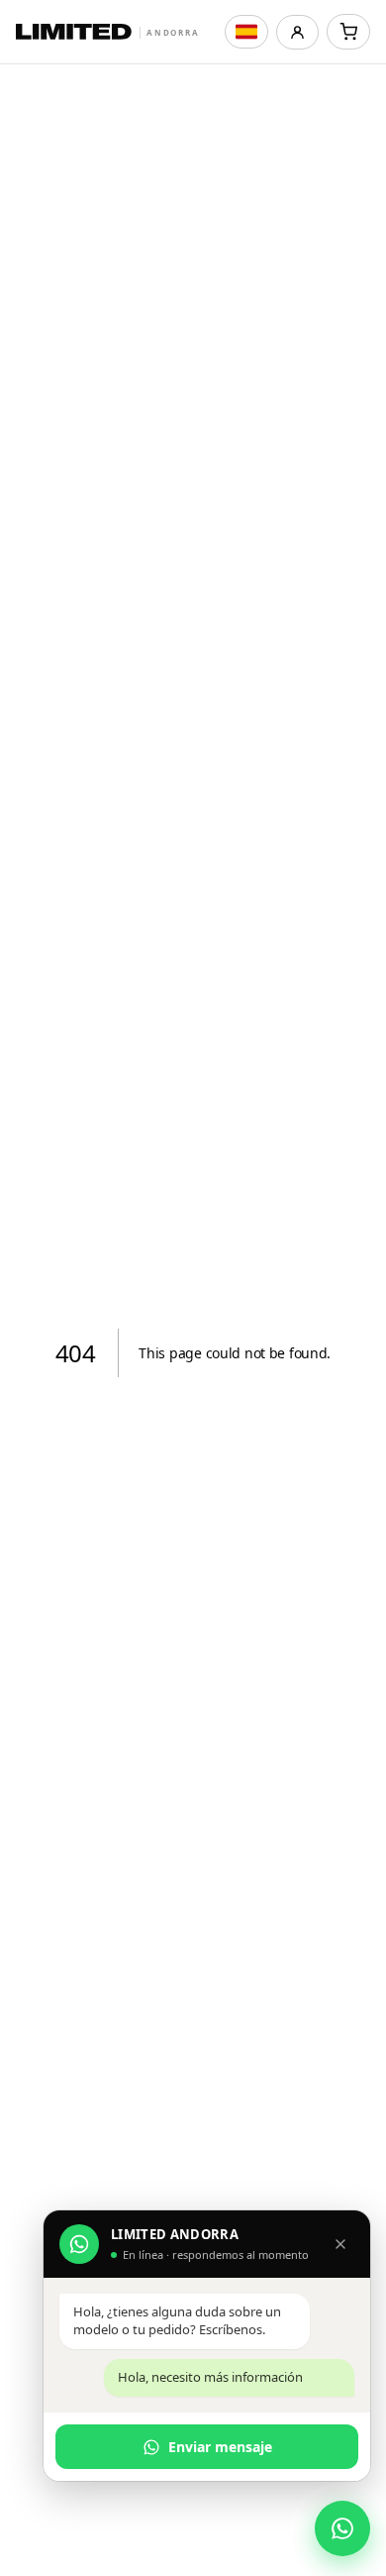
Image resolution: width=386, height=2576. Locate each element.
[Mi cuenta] (297, 32)
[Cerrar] (340, 2244)
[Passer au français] (246, 32)
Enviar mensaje (220, 2447)
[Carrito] (348, 32)
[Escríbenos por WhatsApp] (342, 2528)
